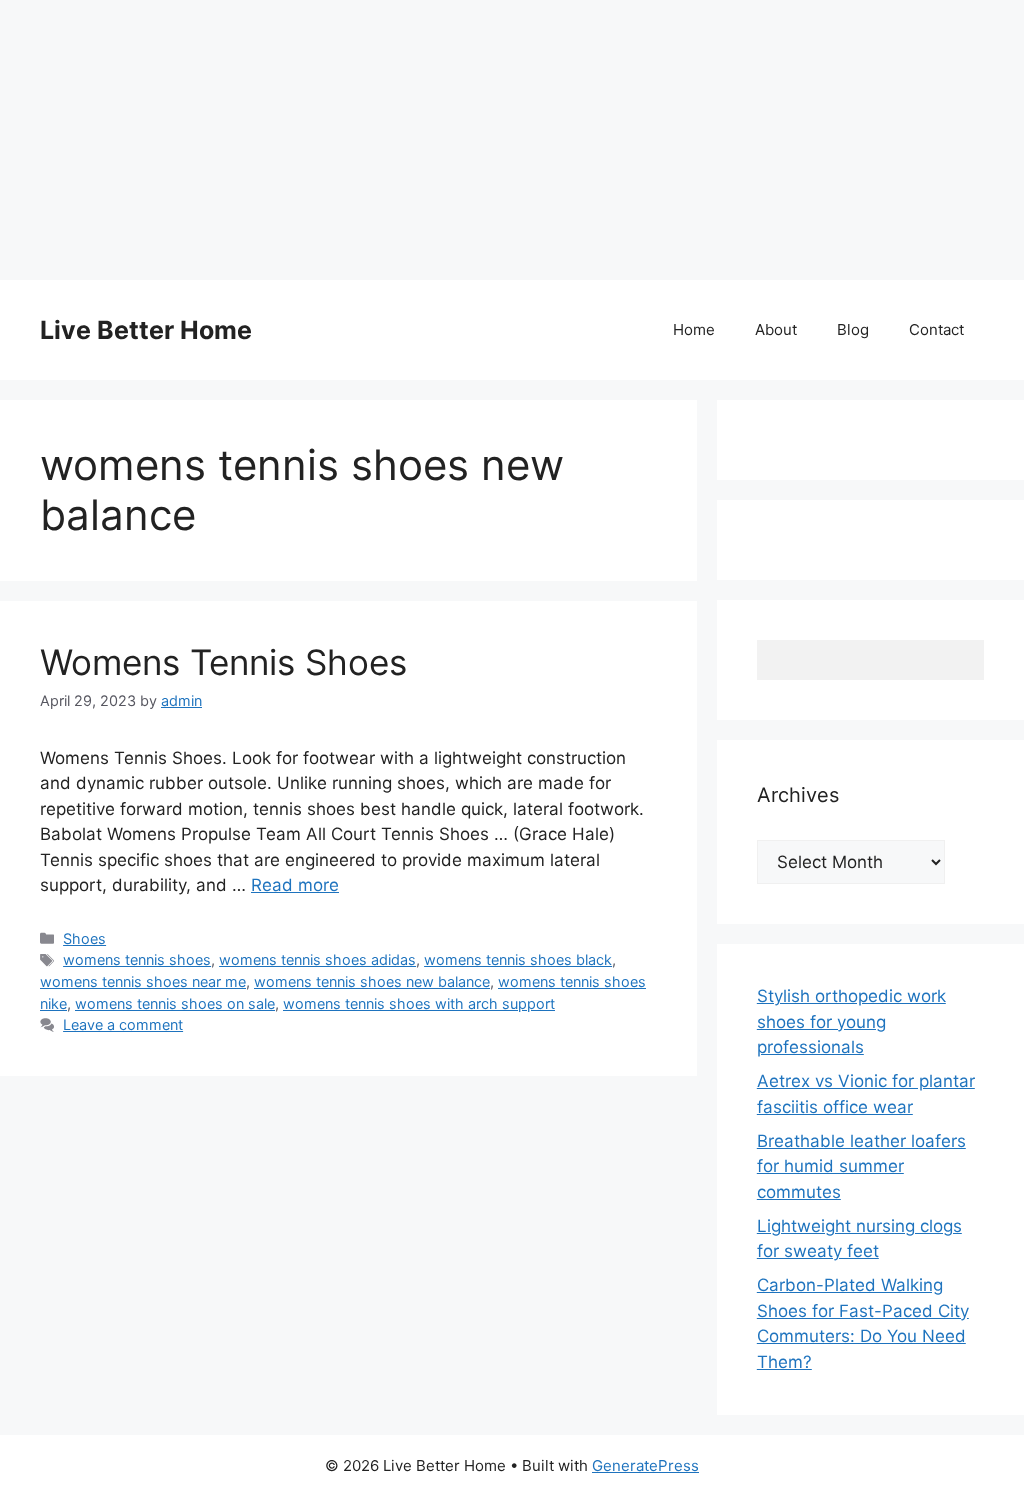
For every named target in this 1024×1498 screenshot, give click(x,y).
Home (694, 329)
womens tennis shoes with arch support (419, 1003)
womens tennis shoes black (518, 959)
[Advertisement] (512, 140)
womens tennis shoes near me (143, 981)
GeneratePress (645, 1465)
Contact (936, 329)
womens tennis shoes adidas (317, 959)
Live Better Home (146, 330)
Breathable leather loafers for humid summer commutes (861, 1166)
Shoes (84, 938)
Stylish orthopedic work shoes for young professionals (851, 1021)
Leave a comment (123, 1024)
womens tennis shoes (137, 959)
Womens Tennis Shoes (223, 662)
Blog (853, 329)
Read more (295, 885)
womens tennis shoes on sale (175, 1003)
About (776, 329)
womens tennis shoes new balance (372, 981)
